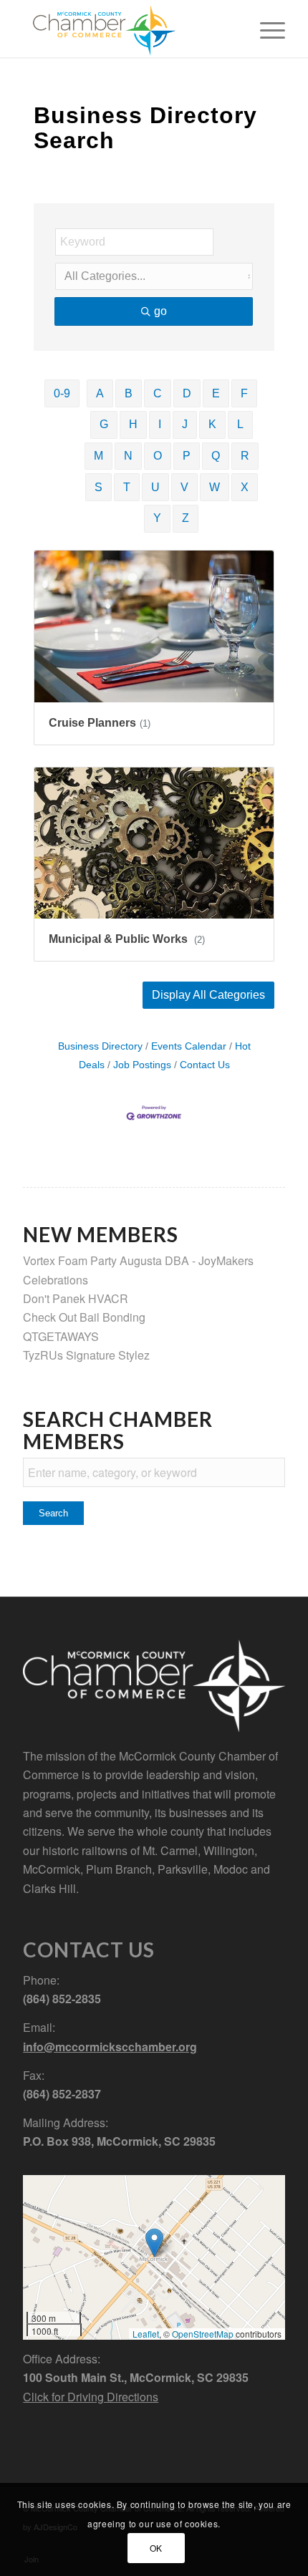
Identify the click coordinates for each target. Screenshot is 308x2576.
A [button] (100, 393)
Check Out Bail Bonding (84, 1317)
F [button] (244, 393)
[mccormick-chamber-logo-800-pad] (127, 29)
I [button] (160, 424)
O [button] (158, 456)
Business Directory (100, 1046)
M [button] (98, 456)
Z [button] (186, 518)
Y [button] (157, 518)
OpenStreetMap (203, 2334)
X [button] (245, 487)
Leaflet (146, 2334)
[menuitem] (265, 29)
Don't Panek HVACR (76, 1298)
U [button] (155, 487)
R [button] (245, 456)
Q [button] (216, 456)
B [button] (129, 393)
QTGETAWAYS (61, 1336)
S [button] (98, 487)
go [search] (160, 311)
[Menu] (265, 29)
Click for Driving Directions (91, 2397)
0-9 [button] (62, 393)
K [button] (212, 424)
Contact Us (205, 1065)
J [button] (185, 424)
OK (156, 2548)
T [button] (127, 487)
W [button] (215, 487)
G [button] (104, 424)
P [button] (187, 456)
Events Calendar (189, 1046)
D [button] (187, 393)
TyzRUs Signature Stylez (86, 1355)
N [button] (128, 456)
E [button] (216, 393)
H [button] (133, 424)
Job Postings (142, 1065)
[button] (208, 995)
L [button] (240, 424)
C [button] (158, 393)
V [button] (184, 487)
